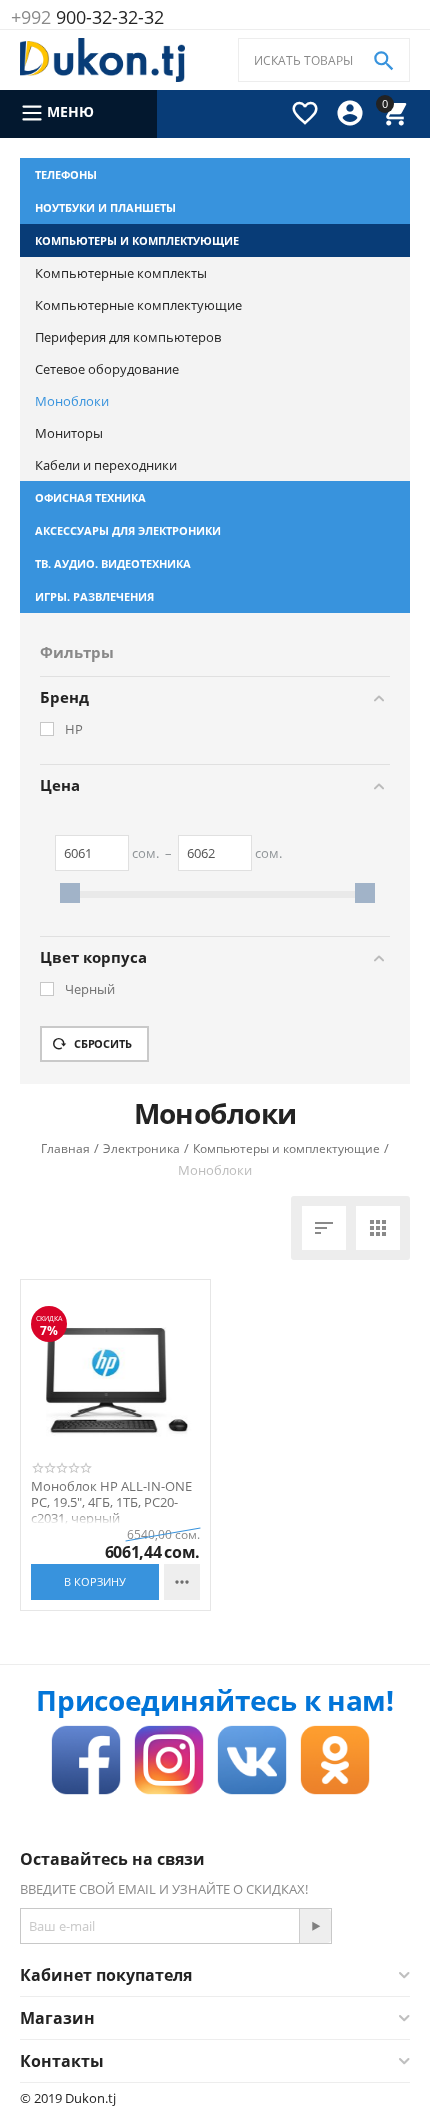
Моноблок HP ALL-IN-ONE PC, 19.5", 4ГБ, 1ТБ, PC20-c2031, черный (111, 1502)
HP (74, 730)
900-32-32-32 (87, 17)
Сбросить (101, 1043)
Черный (90, 990)
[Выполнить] (315, 1926)
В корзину (94, 1581)
